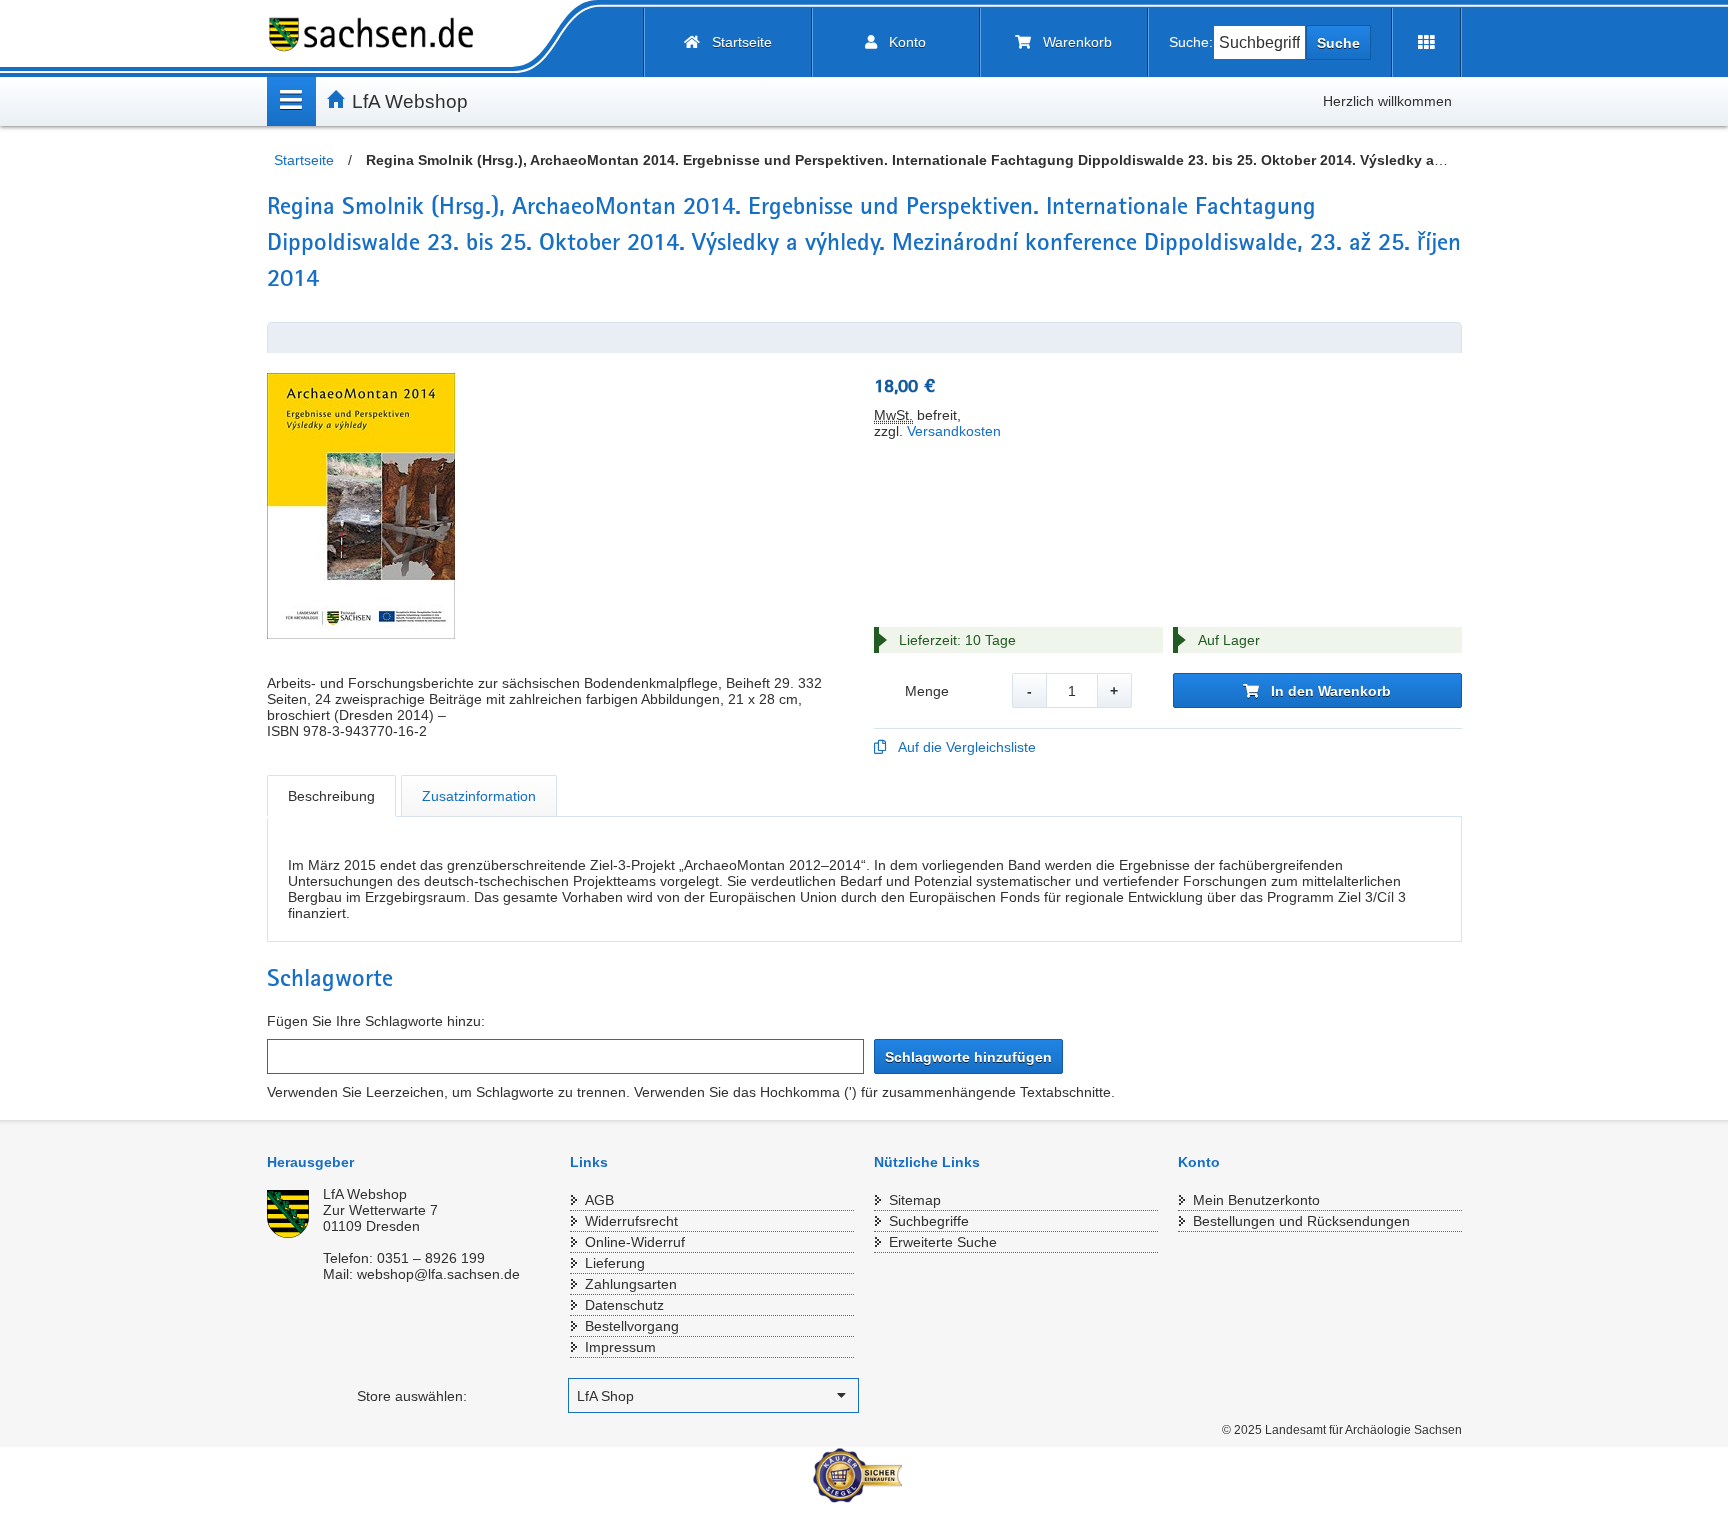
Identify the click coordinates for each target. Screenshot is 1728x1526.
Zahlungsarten (631, 1284)
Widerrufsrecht (631, 1221)
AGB (599, 1200)
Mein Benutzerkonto (1256, 1200)
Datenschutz (624, 1305)
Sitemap (915, 1200)
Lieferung (615, 1263)
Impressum (620, 1347)
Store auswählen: (412, 1396)
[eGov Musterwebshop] (379, 34)
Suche (1338, 43)
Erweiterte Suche (943, 1242)
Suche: (1191, 42)
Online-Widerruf (635, 1242)
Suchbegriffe (929, 1221)
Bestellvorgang (632, 1326)
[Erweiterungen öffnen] (1426, 42)
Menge (927, 691)
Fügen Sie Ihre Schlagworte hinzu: (376, 1021)
